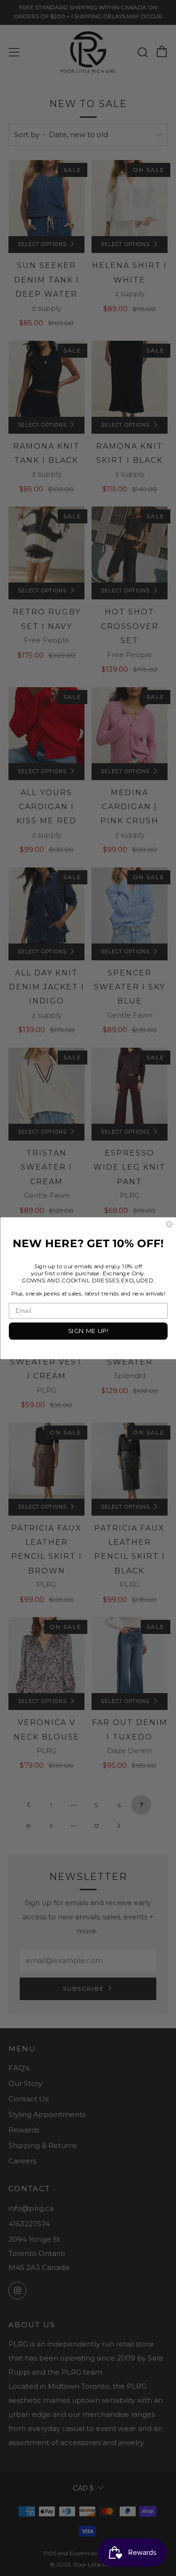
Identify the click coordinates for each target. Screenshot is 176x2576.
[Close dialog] (169, 1224)
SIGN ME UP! (88, 1331)
